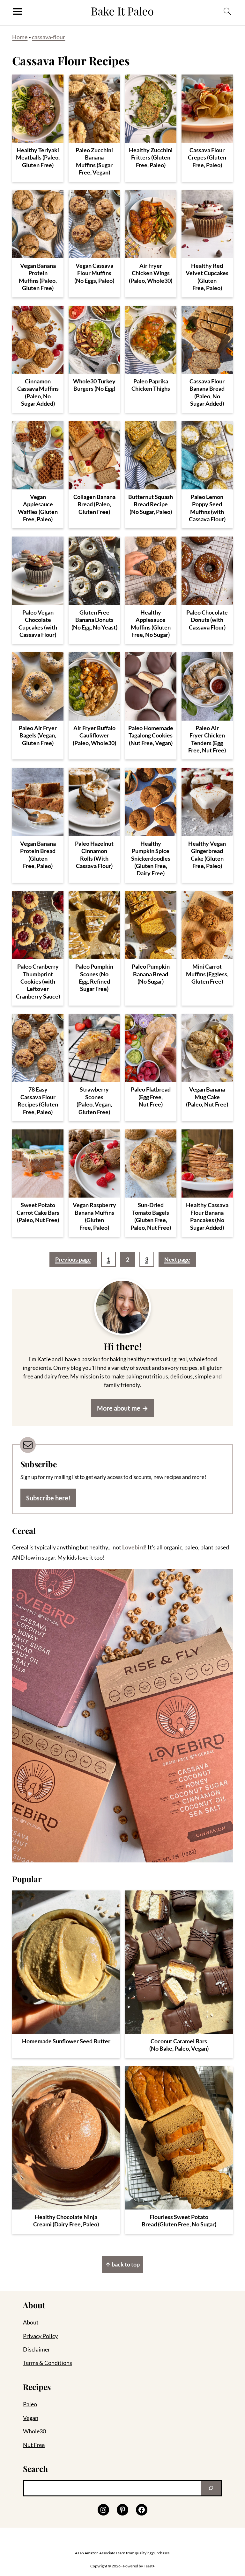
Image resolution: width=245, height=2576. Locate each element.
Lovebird (134, 1547)
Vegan (31, 2418)
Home (20, 37)
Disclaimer (37, 2349)
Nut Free (34, 2445)
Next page (177, 1259)
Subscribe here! (48, 1498)
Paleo (30, 2404)
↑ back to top (122, 2264)
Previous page (73, 1259)
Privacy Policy (40, 2336)
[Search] (211, 2488)
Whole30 (34, 2431)
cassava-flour (48, 37)
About (31, 2322)
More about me (119, 1408)
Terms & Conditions (48, 2363)
